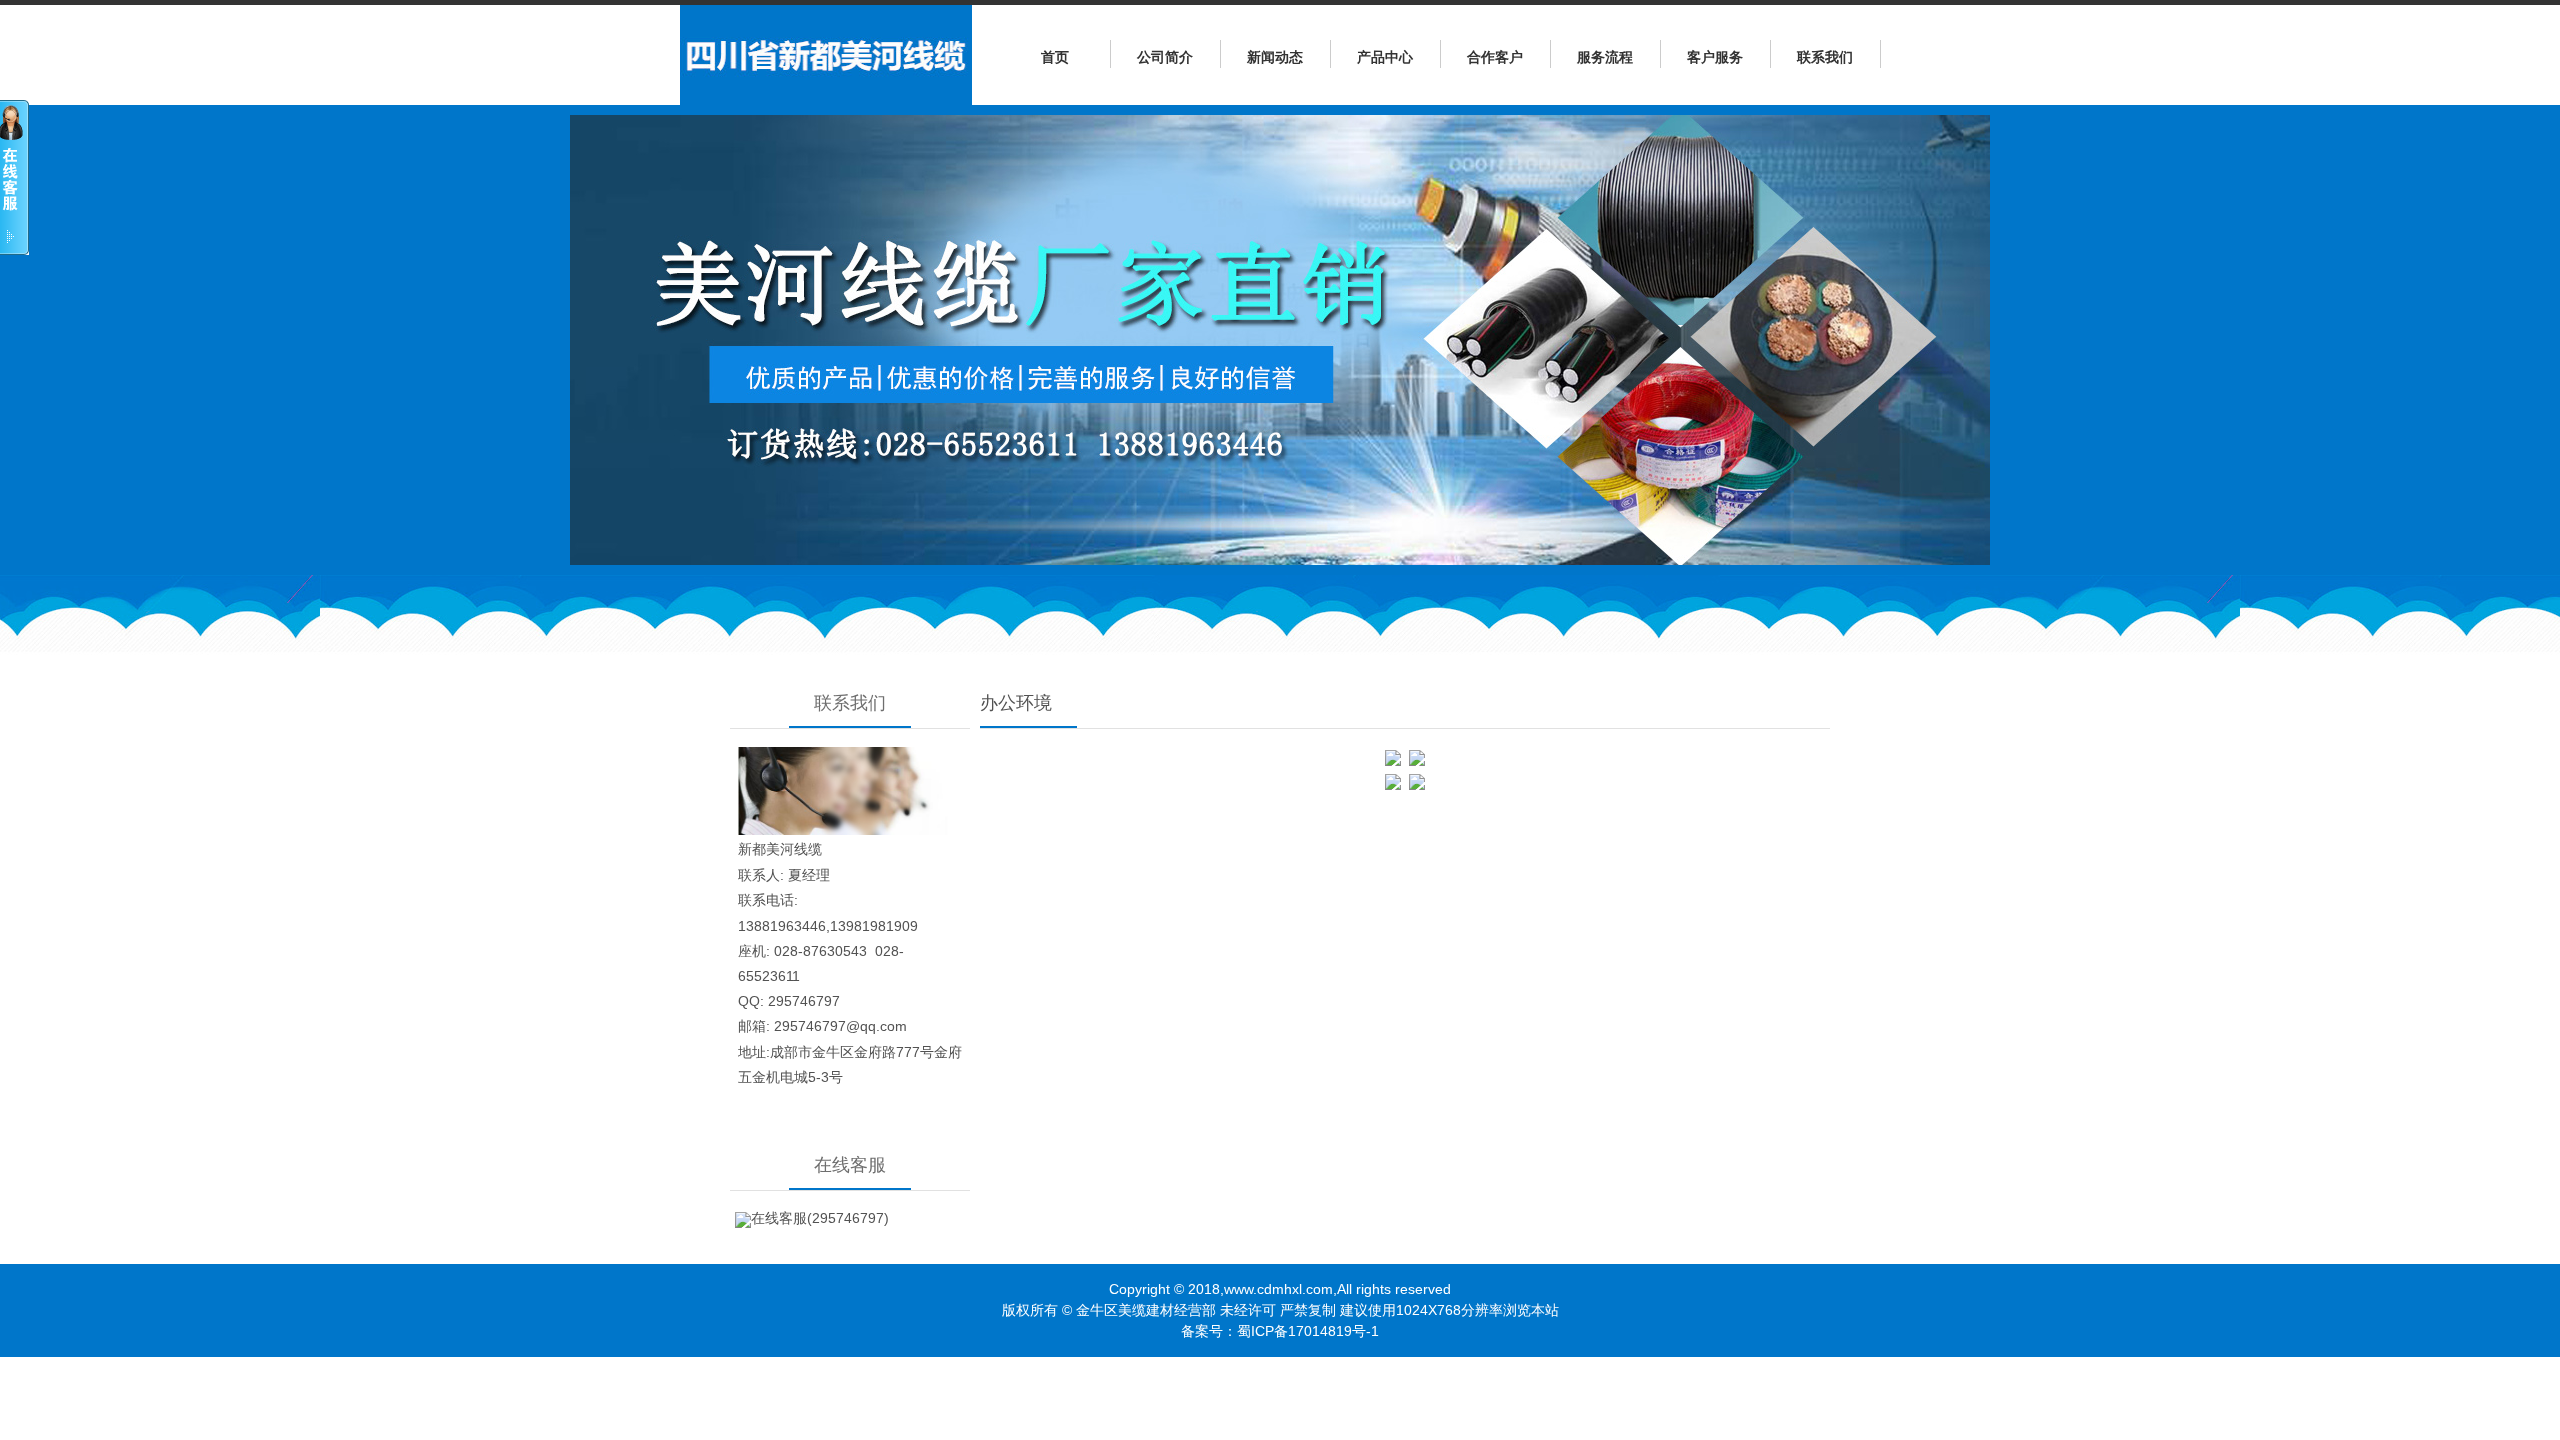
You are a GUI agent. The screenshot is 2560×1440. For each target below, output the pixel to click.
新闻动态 (1275, 57)
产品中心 (1385, 57)
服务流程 (1605, 57)
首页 (1055, 57)
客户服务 (1715, 57)
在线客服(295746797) (820, 1218)
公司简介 (1165, 57)
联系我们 (1825, 57)
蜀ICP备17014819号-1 (1308, 1331)
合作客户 (1495, 57)
